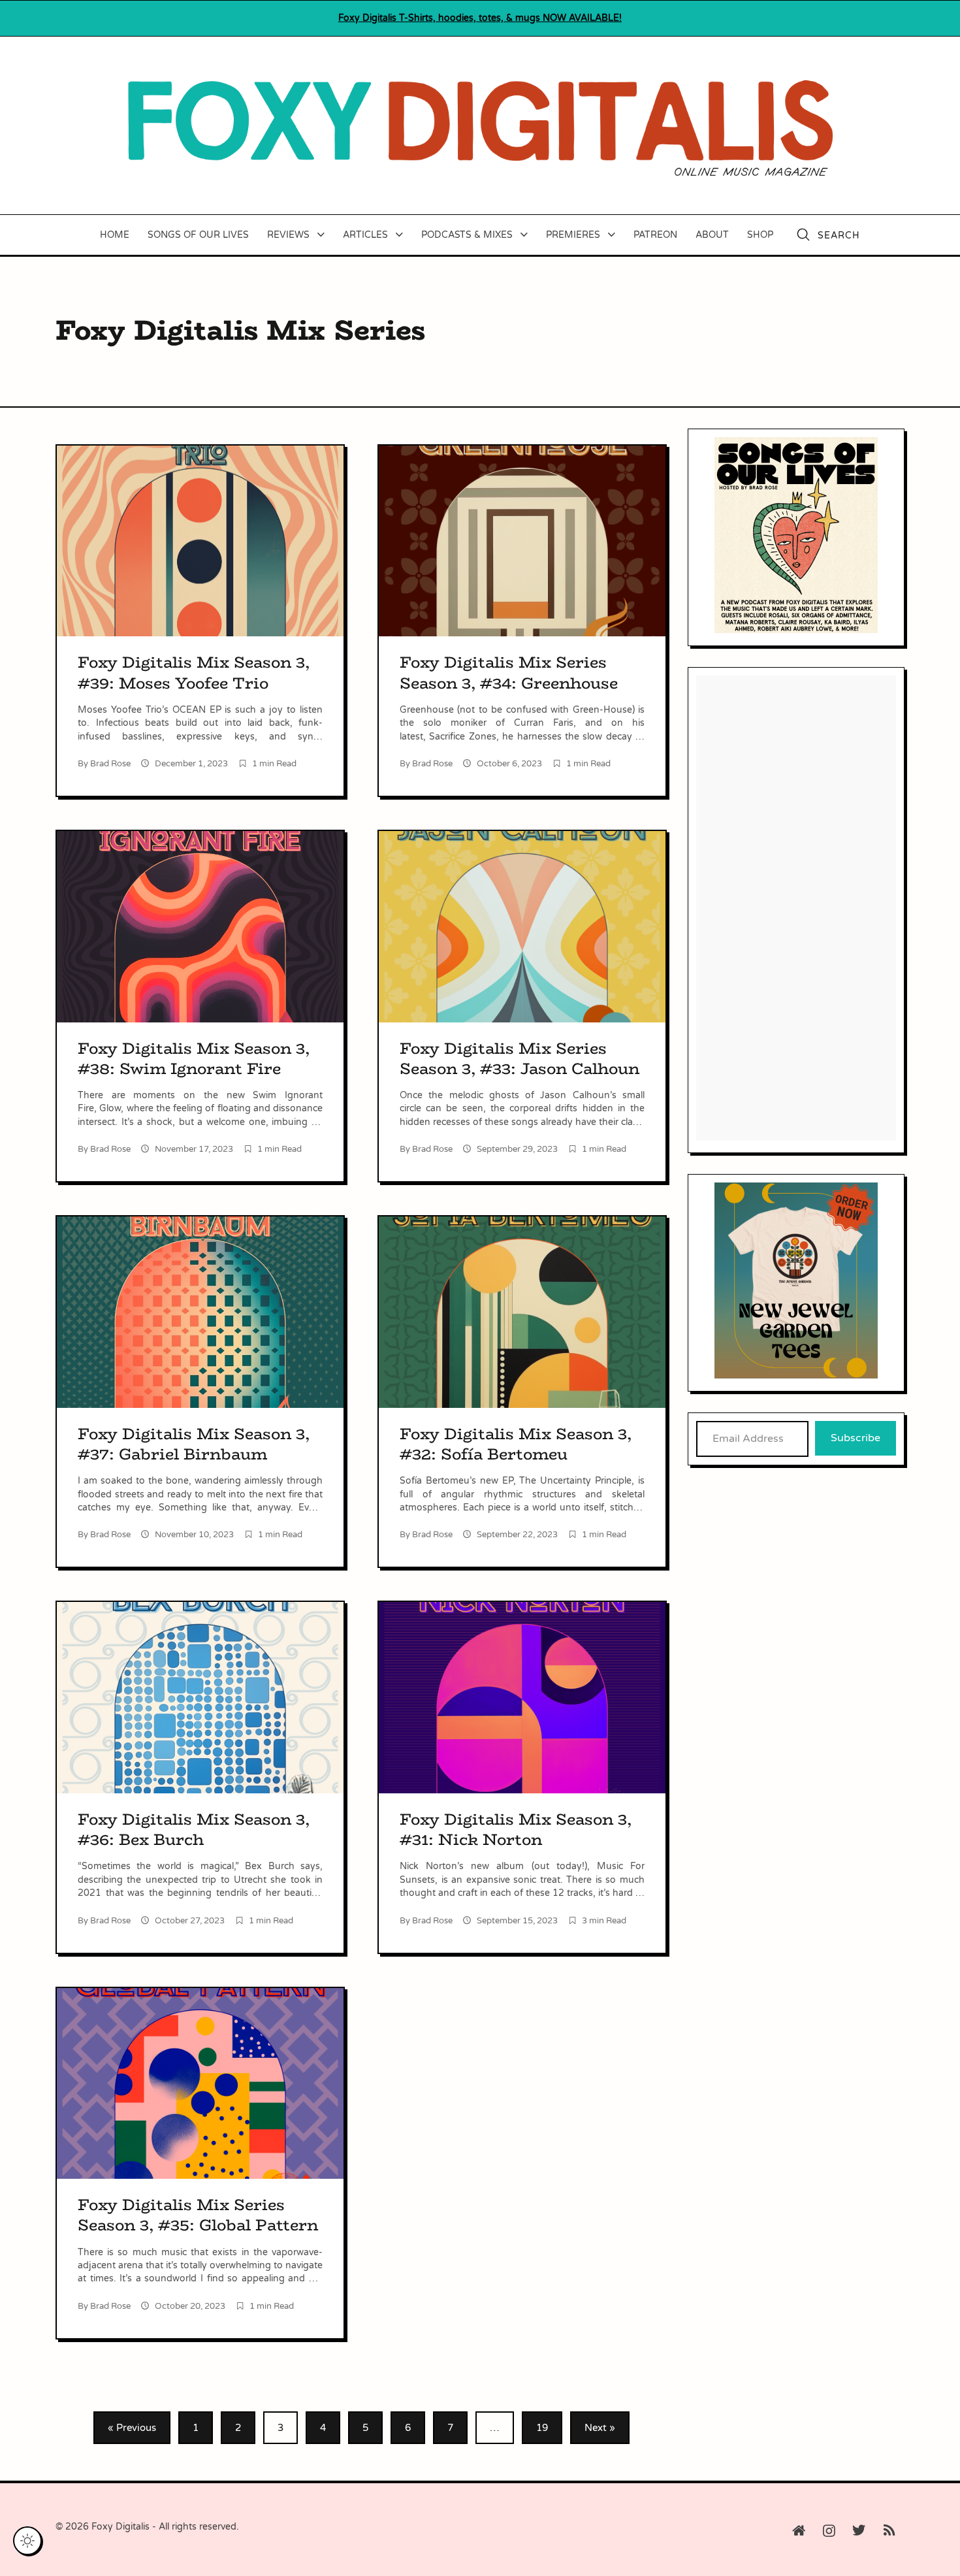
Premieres (573, 235)
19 (542, 2428)
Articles (365, 235)
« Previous (132, 2428)
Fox (480, 18)
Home (115, 235)
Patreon (655, 235)
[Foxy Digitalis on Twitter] (859, 2531)
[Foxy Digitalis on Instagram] (829, 2531)
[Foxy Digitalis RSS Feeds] (889, 2531)
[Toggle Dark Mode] (27, 2541)
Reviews (288, 235)
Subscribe (856, 1438)
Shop (760, 235)
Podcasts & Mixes (467, 235)
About (712, 235)
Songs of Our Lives (198, 235)
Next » (600, 2428)
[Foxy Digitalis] (480, 125)
